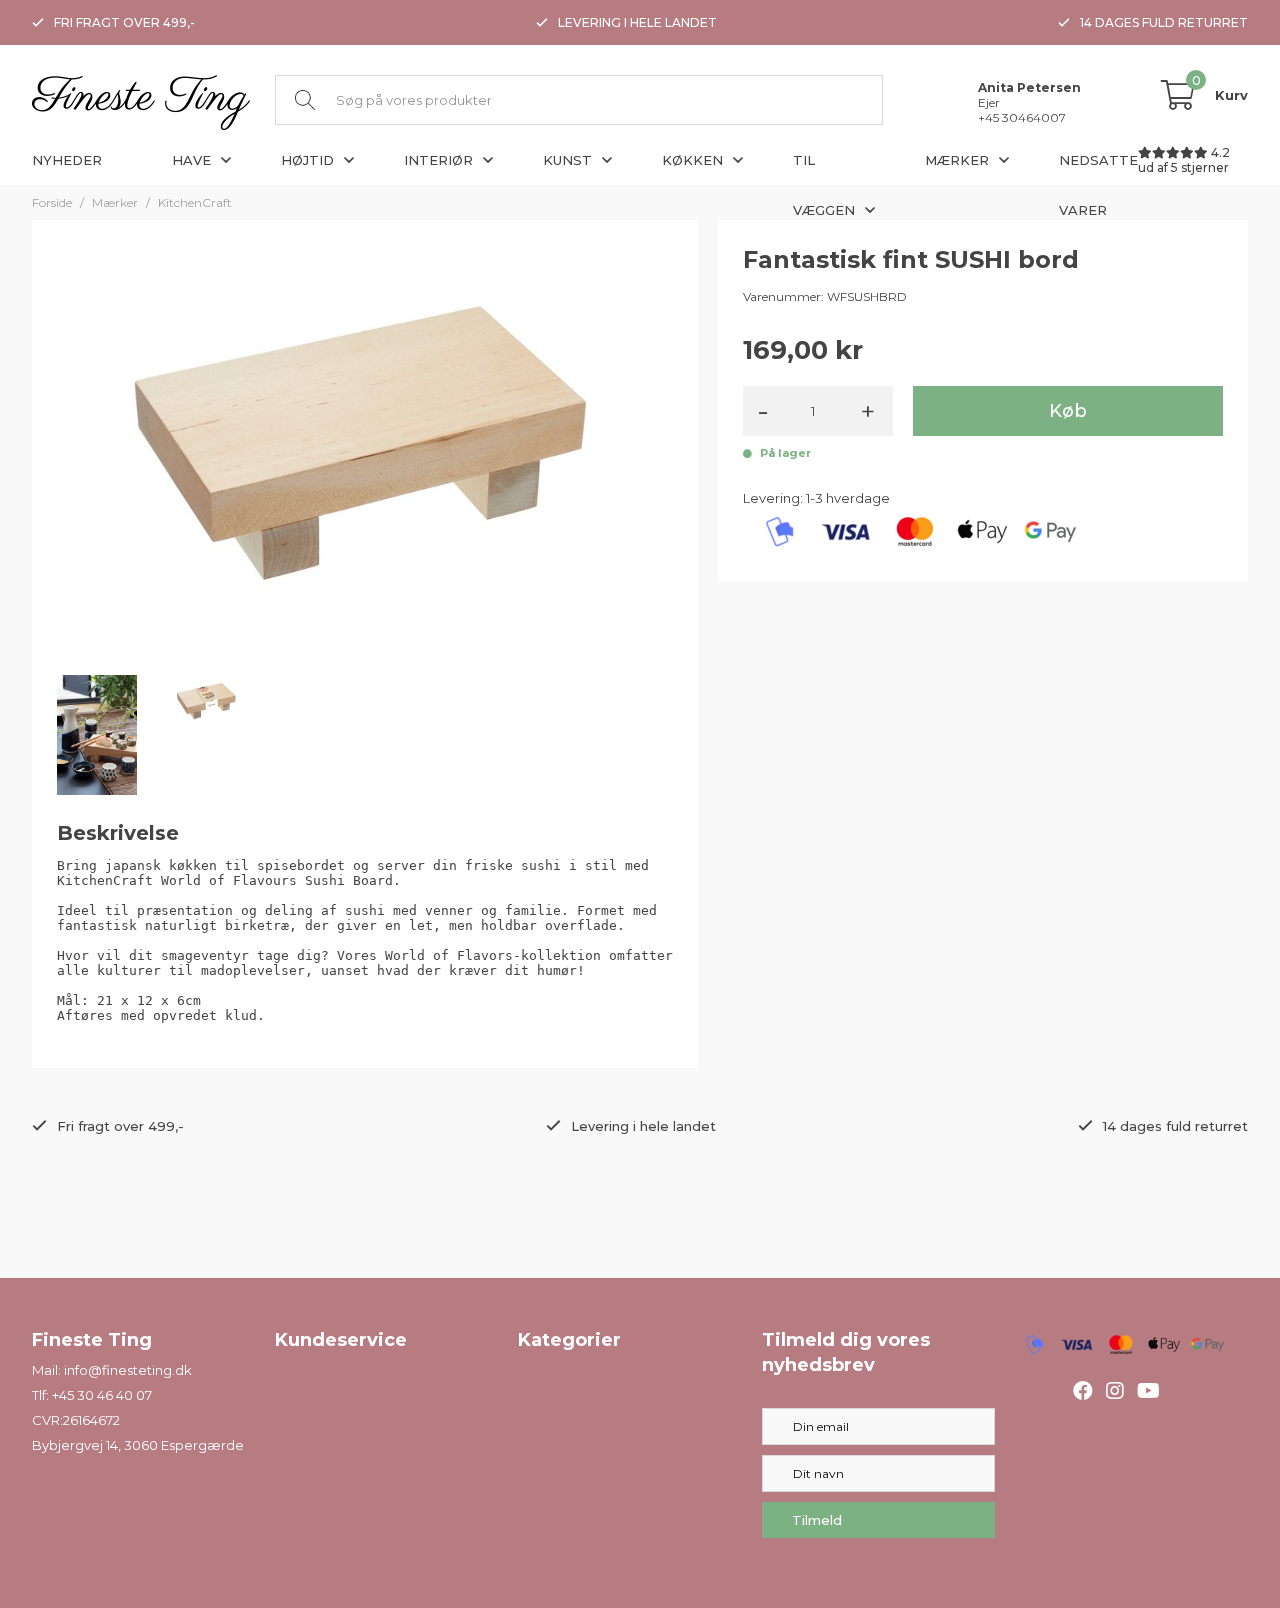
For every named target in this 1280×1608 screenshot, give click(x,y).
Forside (52, 202)
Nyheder (67, 160)
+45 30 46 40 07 (102, 1395)
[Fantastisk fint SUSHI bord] (365, 449)
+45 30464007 (1022, 117)
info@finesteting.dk (128, 1370)
